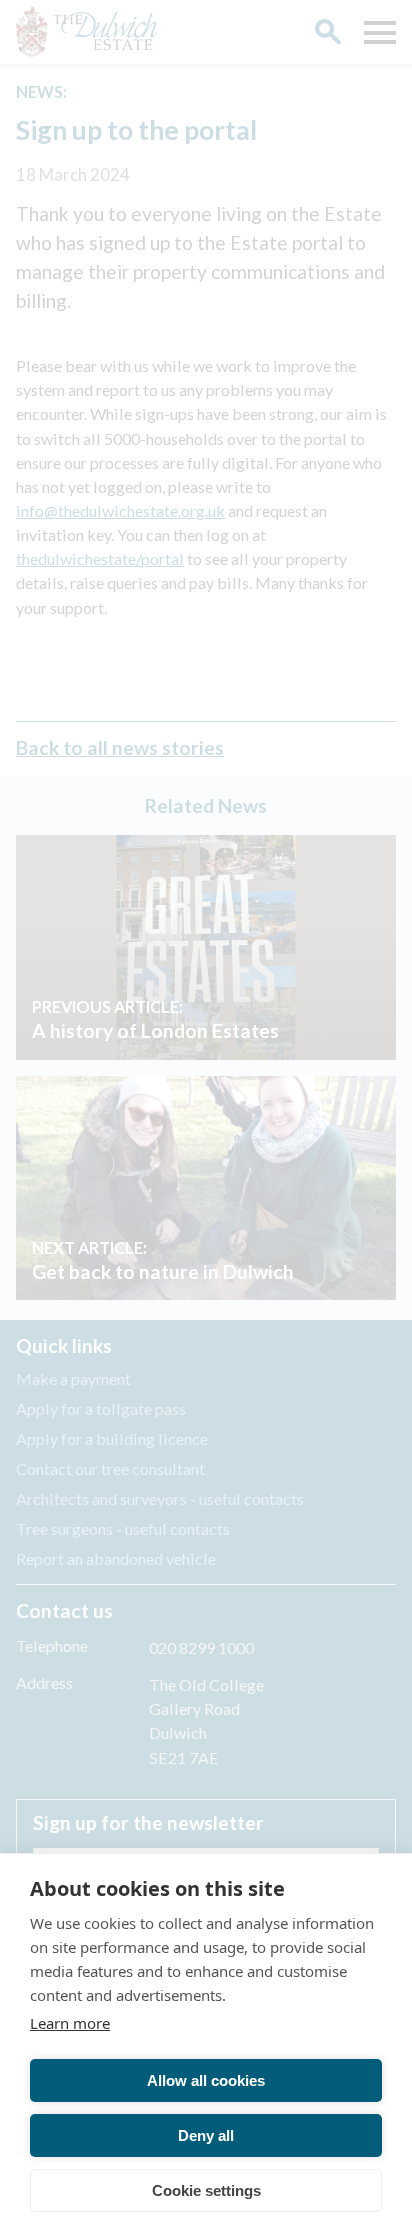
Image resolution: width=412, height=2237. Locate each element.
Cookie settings (206, 2190)
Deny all (206, 2135)
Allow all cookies (206, 2080)
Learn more (70, 2023)
